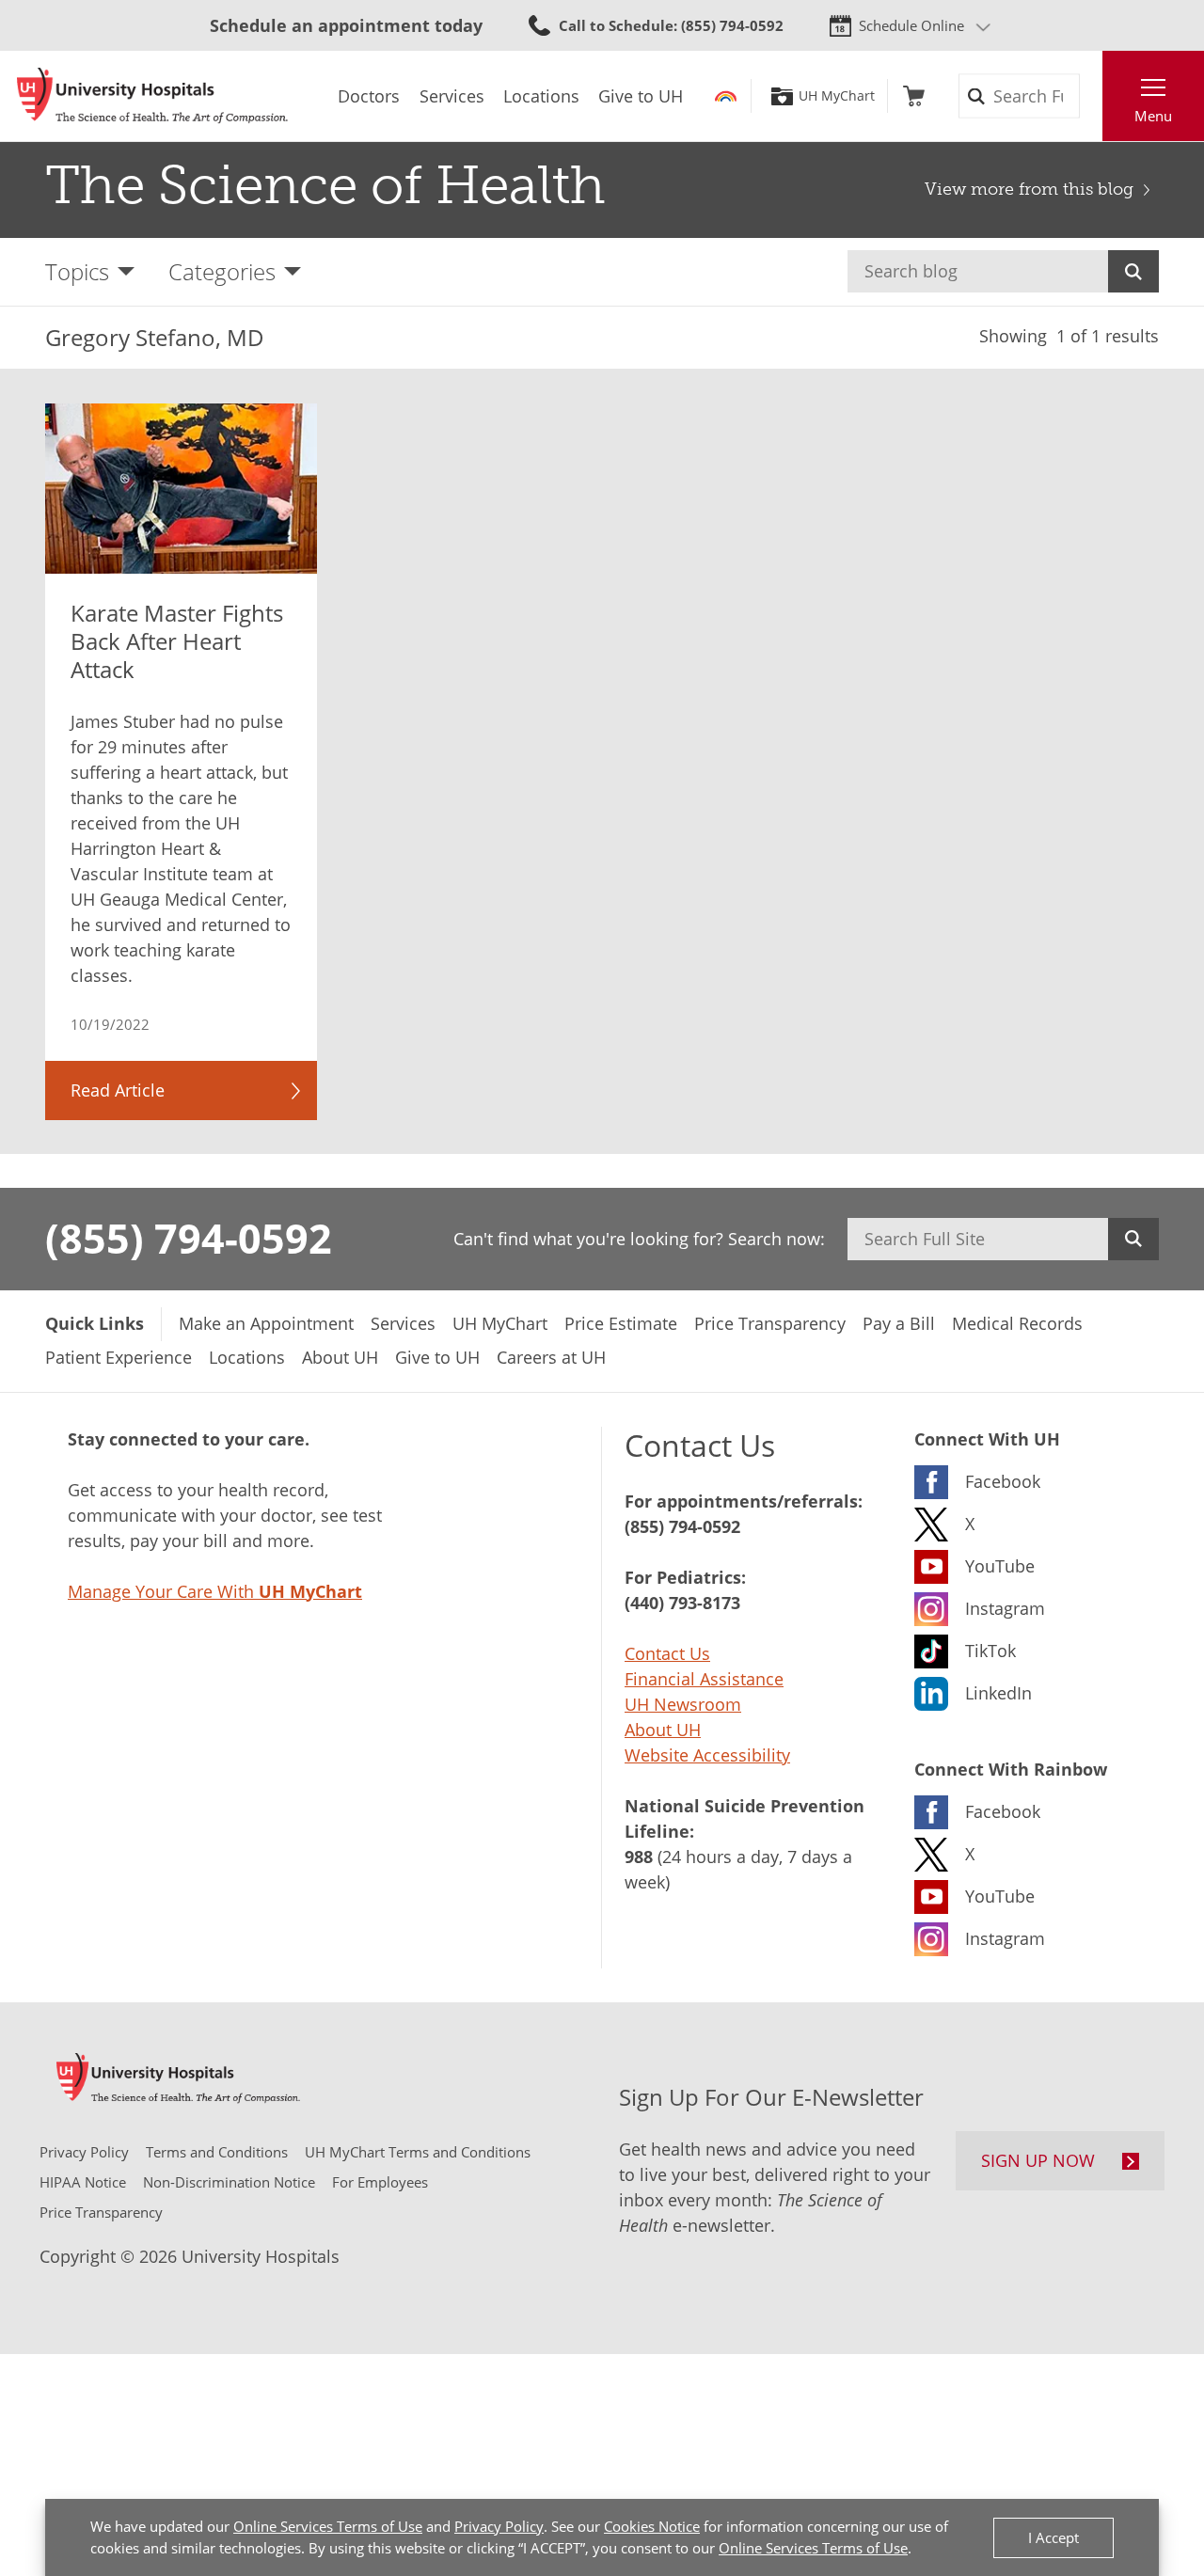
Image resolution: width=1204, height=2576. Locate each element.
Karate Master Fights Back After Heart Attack (177, 641)
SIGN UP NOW (1038, 2160)
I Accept (1053, 2537)
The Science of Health (325, 185)
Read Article (118, 1090)
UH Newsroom (683, 1704)
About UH (663, 1730)
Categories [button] (222, 271)
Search (1133, 271)
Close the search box (1092, 96)
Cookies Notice (652, 2526)
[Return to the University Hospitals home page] (152, 96)
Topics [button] (77, 271)
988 (639, 1857)
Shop (914, 96)
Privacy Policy (499, 2526)
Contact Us (667, 1653)
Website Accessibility (707, 1755)
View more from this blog (1029, 189)
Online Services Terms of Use (328, 2526)
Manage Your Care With (215, 1591)
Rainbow (726, 96)
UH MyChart (837, 96)
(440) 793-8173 (682, 1603)
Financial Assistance (704, 1679)
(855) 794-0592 (189, 1238)
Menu (1153, 116)
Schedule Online (911, 25)
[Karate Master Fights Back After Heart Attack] (181, 489)
